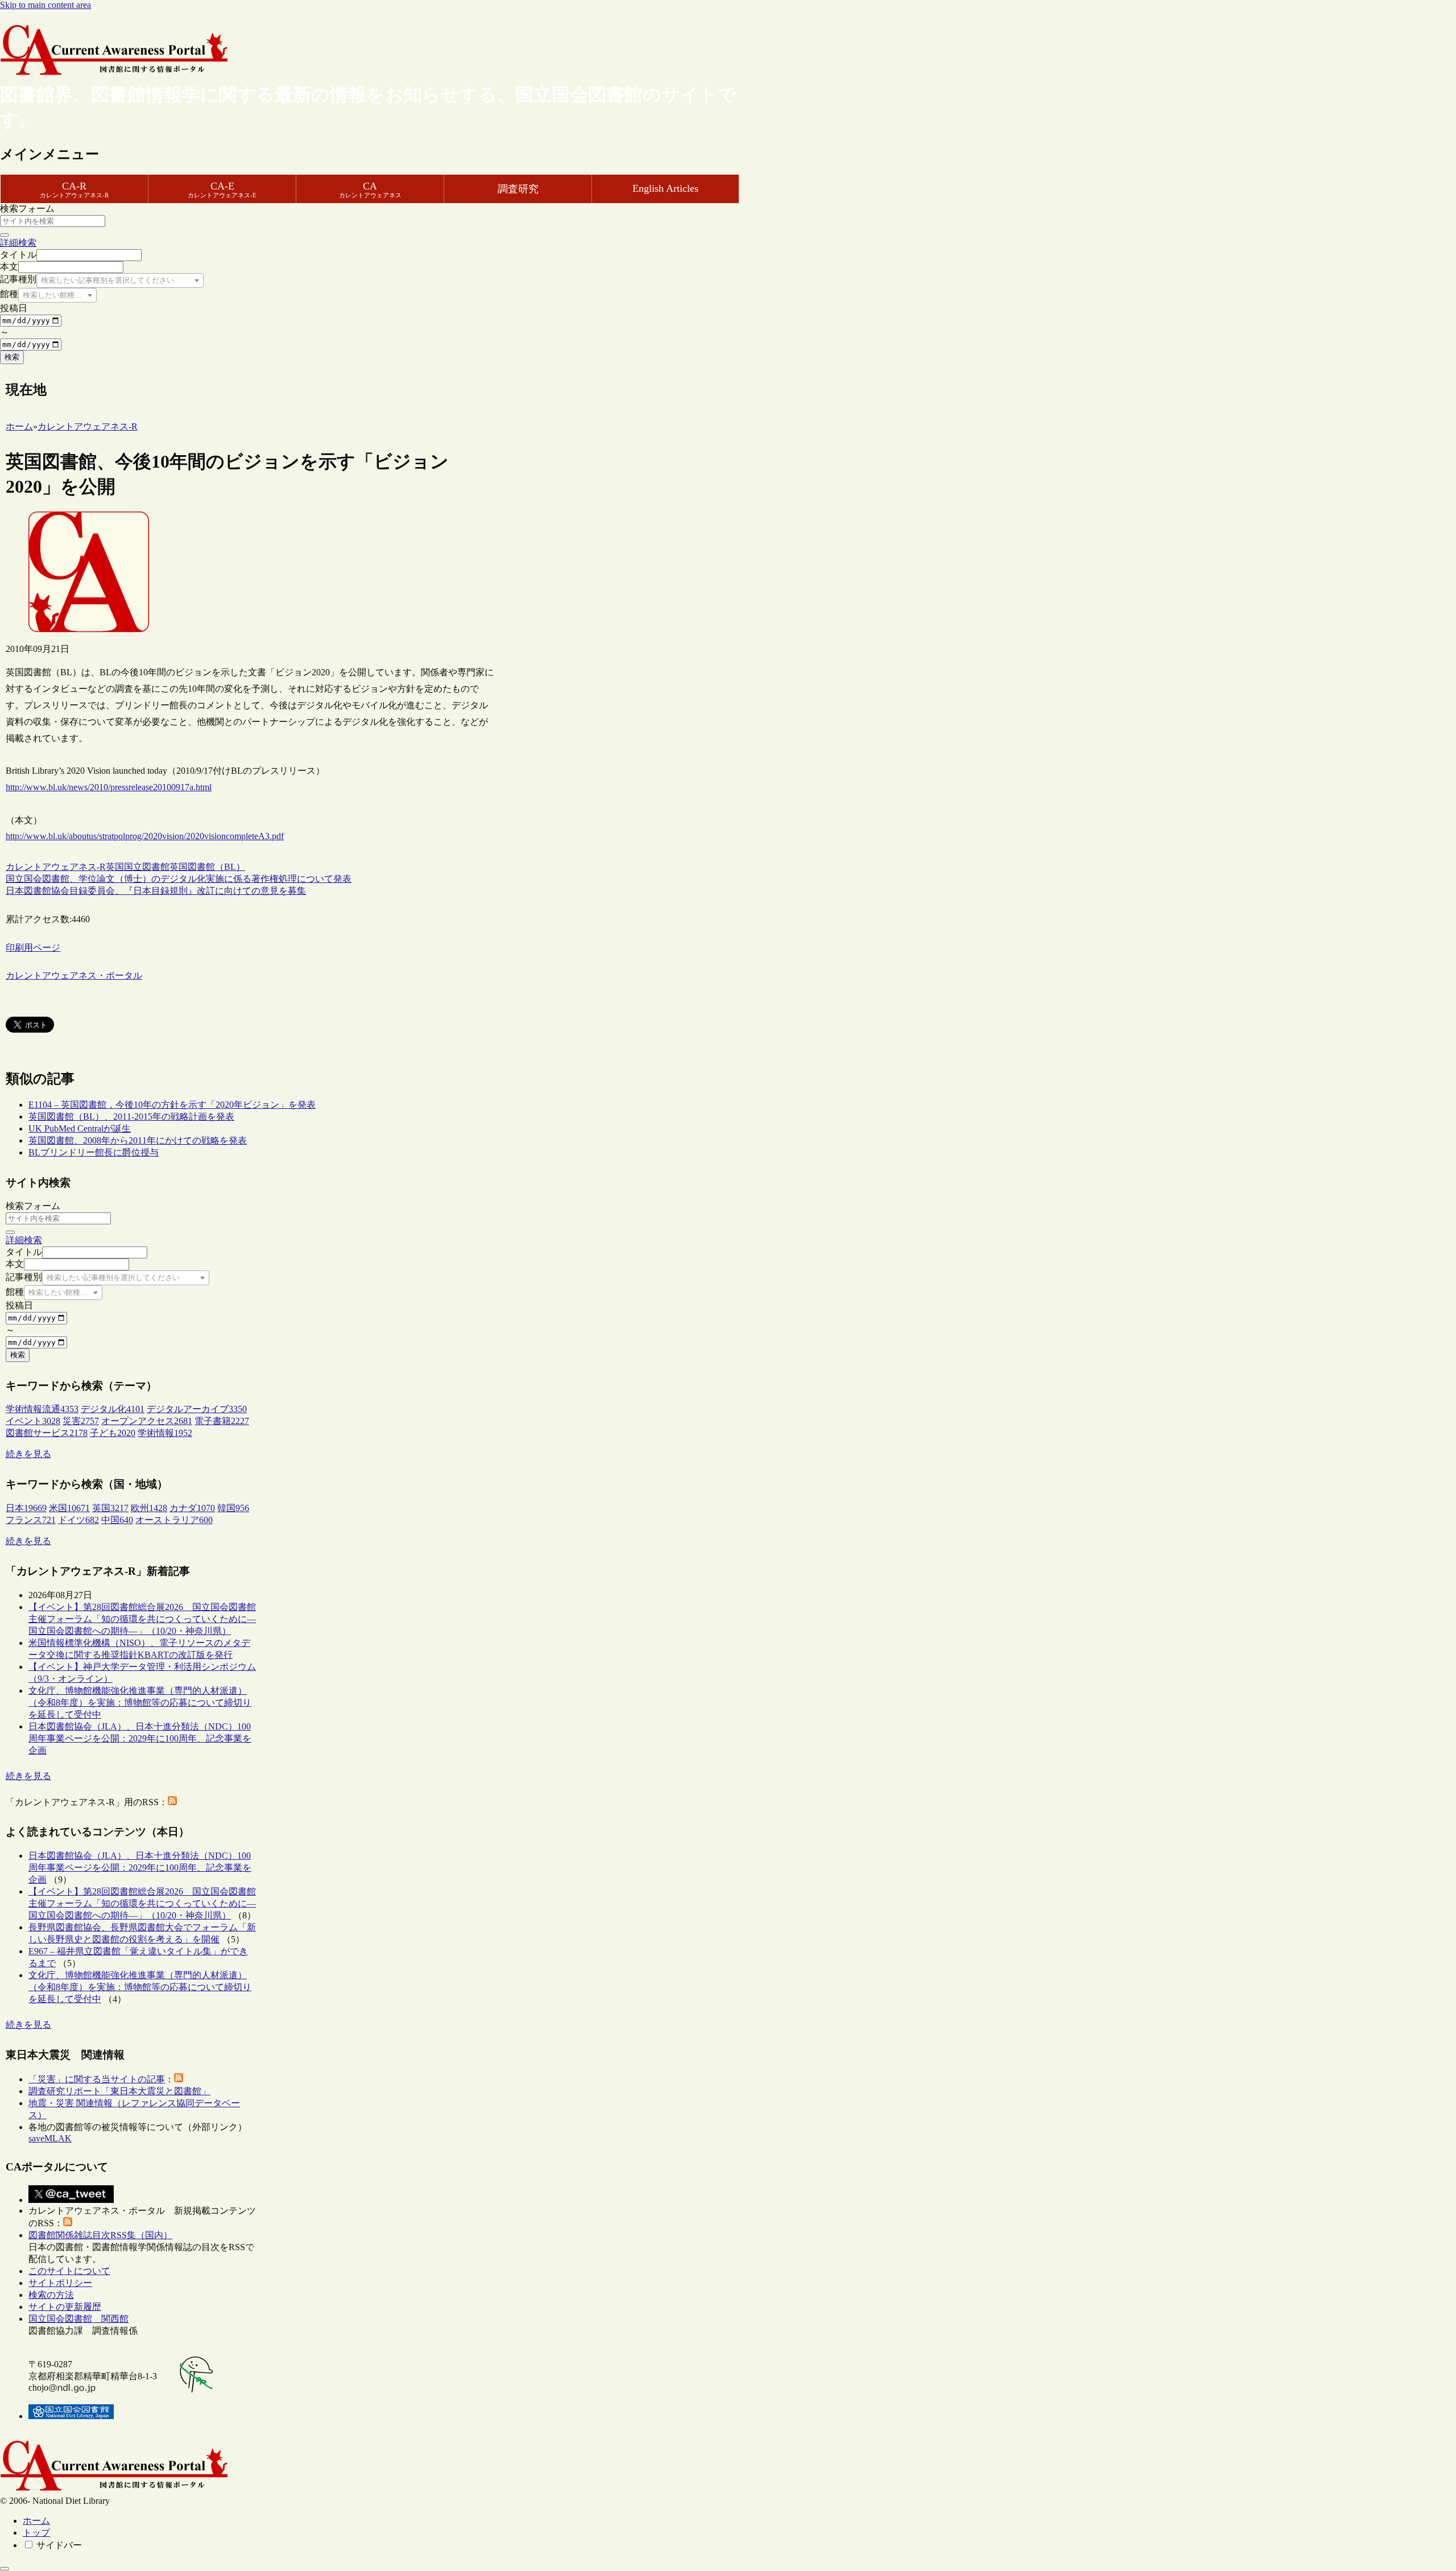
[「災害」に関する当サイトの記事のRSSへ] (179, 2079)
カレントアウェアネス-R (56, 867)
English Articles (665, 188)
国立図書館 (147, 867)
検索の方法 (51, 2295)
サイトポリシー (60, 2283)
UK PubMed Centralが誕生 (80, 1128)
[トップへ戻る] (5, 2569)
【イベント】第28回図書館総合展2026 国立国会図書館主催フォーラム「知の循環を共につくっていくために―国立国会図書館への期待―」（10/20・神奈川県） (142, 1619)
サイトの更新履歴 (65, 2307)
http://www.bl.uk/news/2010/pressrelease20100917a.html (109, 787)
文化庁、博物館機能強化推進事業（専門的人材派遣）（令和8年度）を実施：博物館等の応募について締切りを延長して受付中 (140, 1703)
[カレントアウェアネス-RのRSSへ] (172, 1802)
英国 (115, 867)
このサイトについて (69, 2271)
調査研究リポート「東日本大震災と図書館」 (119, 2091)
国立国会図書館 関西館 (78, 2319)
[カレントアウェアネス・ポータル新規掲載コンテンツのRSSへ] (68, 2223)
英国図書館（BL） (207, 867)
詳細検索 (18, 243)
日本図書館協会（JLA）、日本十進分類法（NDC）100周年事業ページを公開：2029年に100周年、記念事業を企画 (140, 1738)
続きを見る (28, 1454)
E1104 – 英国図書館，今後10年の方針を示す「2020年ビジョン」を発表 (172, 1105)
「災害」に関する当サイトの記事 (97, 2079)
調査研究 (518, 189)
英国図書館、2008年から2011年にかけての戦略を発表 (138, 1140)
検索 (12, 357)
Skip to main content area (45, 5)
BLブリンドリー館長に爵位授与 (94, 1152)
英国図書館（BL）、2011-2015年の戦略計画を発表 (131, 1117)
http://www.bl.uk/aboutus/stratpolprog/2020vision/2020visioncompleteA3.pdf (145, 836)
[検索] (5, 235)
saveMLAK (50, 2138)
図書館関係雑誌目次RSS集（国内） (100, 2235)
